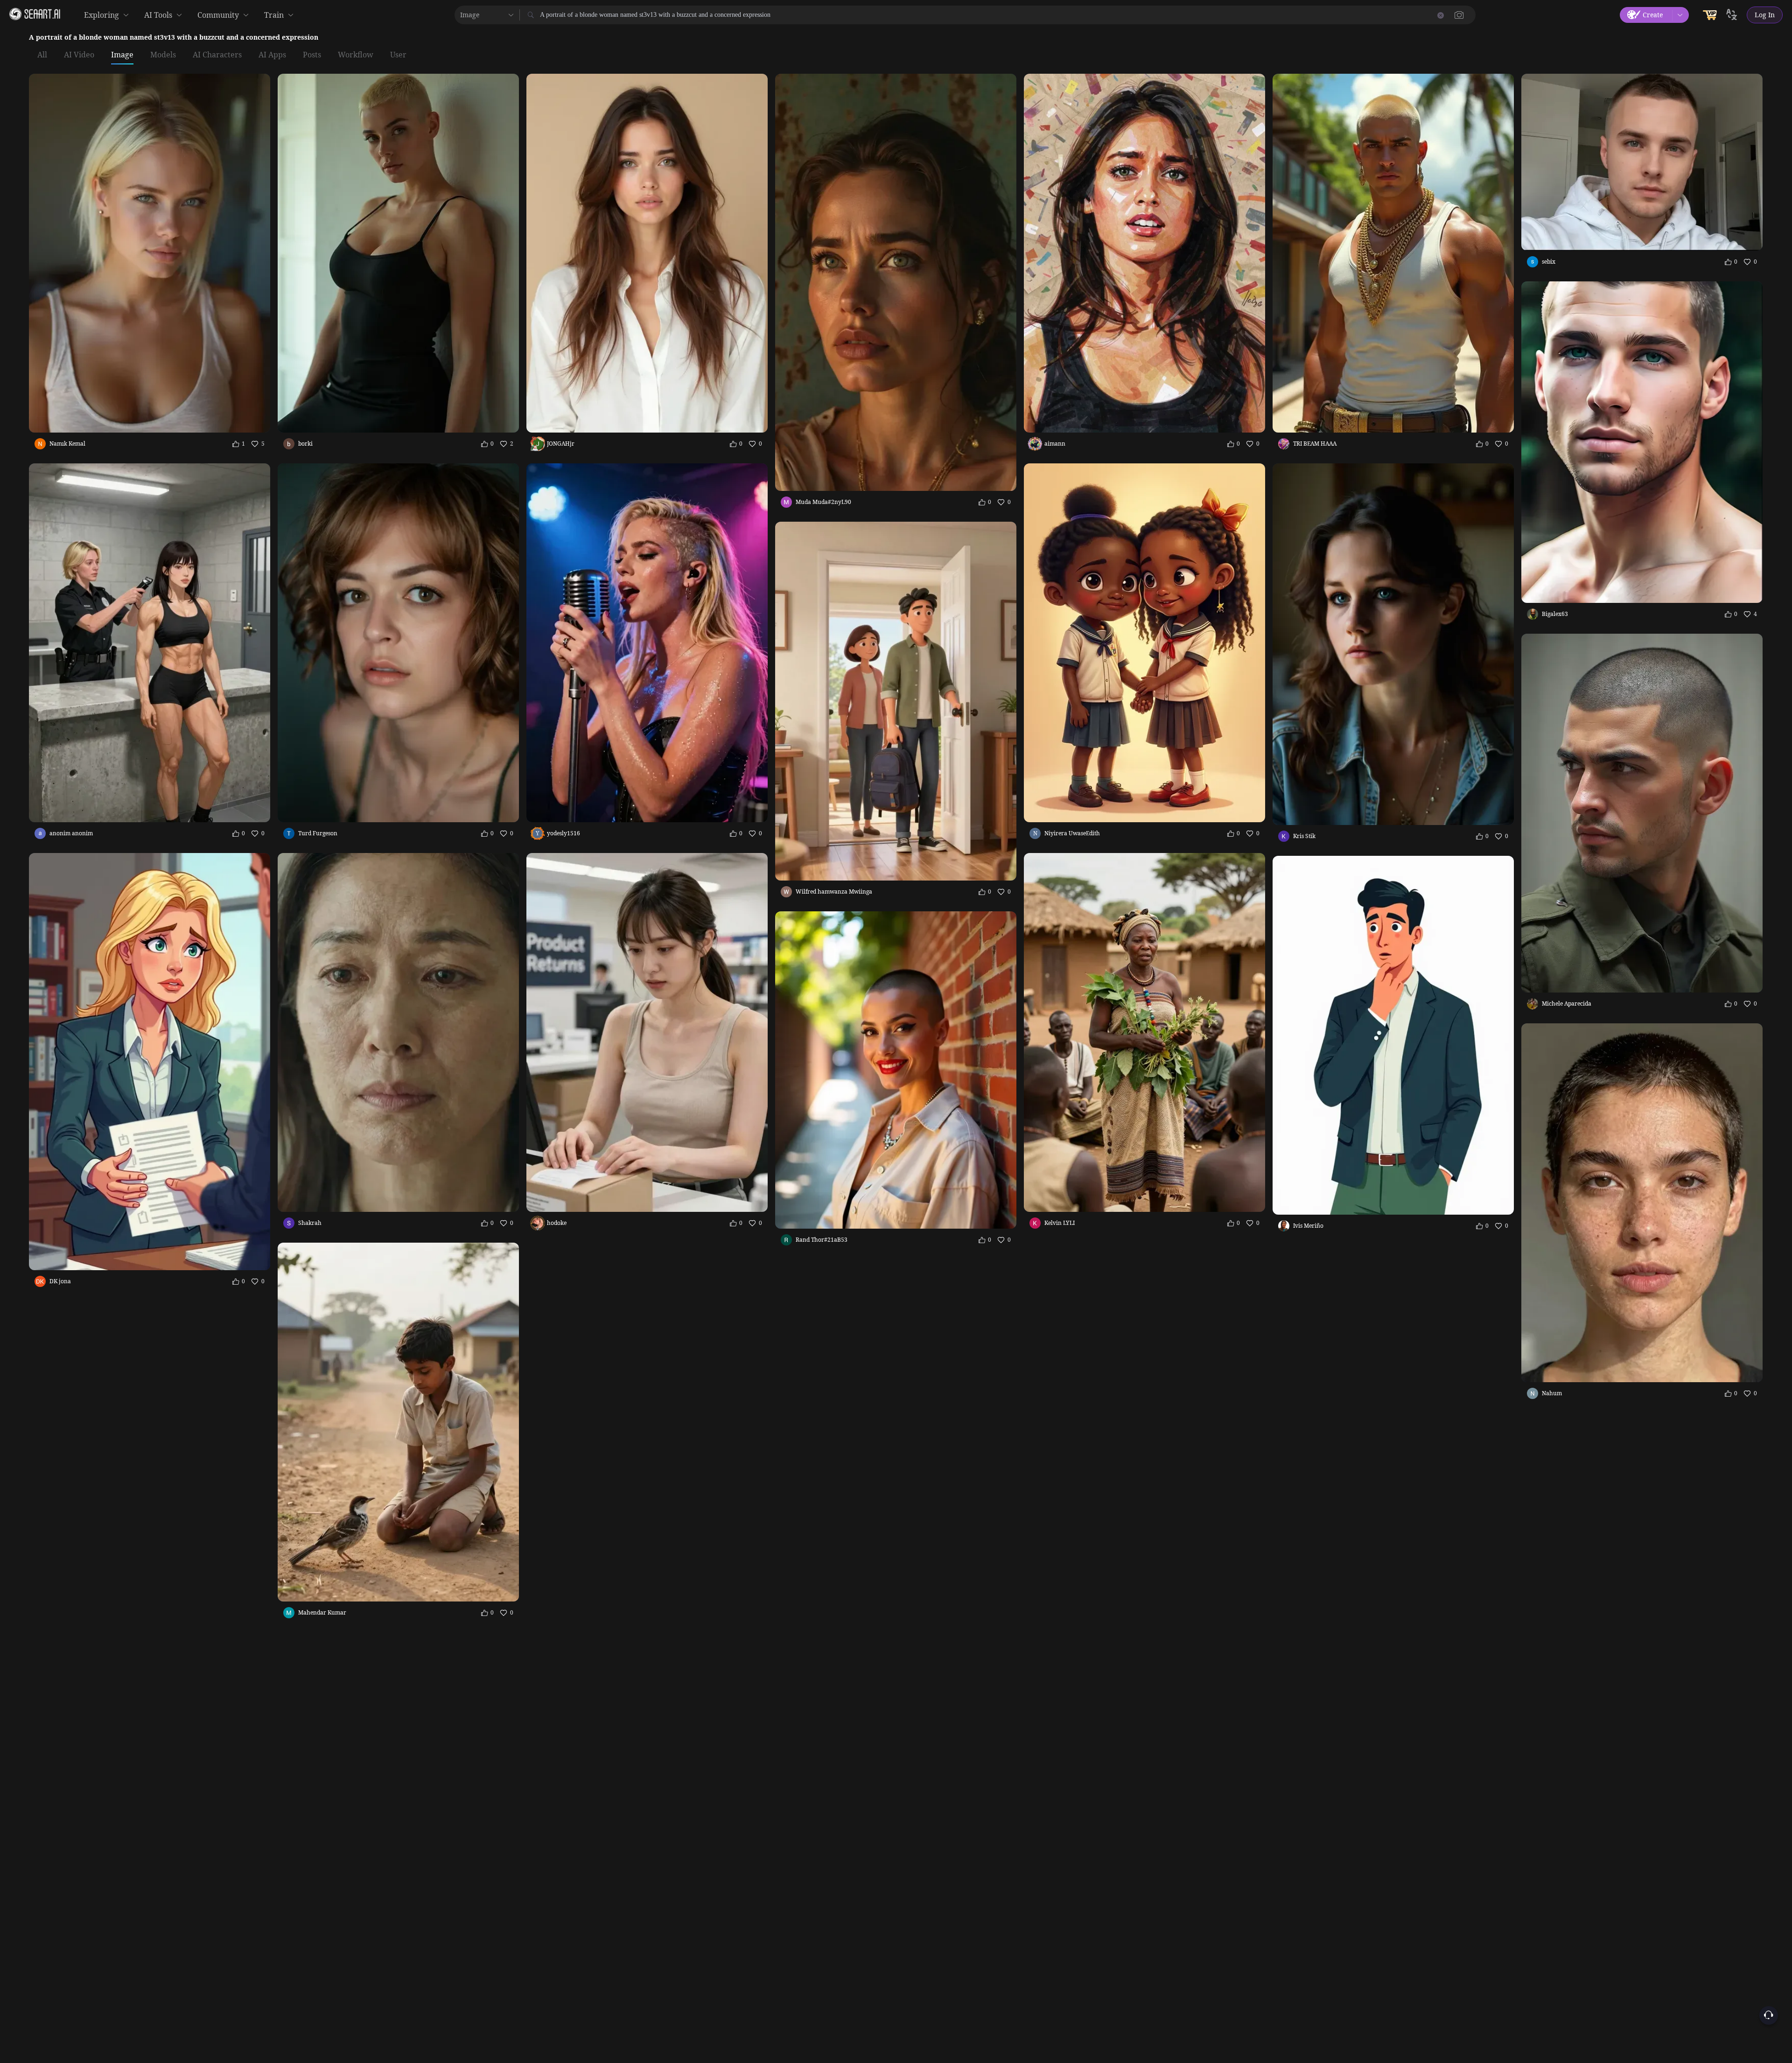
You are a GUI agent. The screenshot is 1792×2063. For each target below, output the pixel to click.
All (42, 55)
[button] (1459, 15)
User (398, 55)
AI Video (79, 55)
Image (122, 55)
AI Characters (217, 55)
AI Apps (272, 55)
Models (163, 55)
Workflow (356, 55)
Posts (312, 55)
